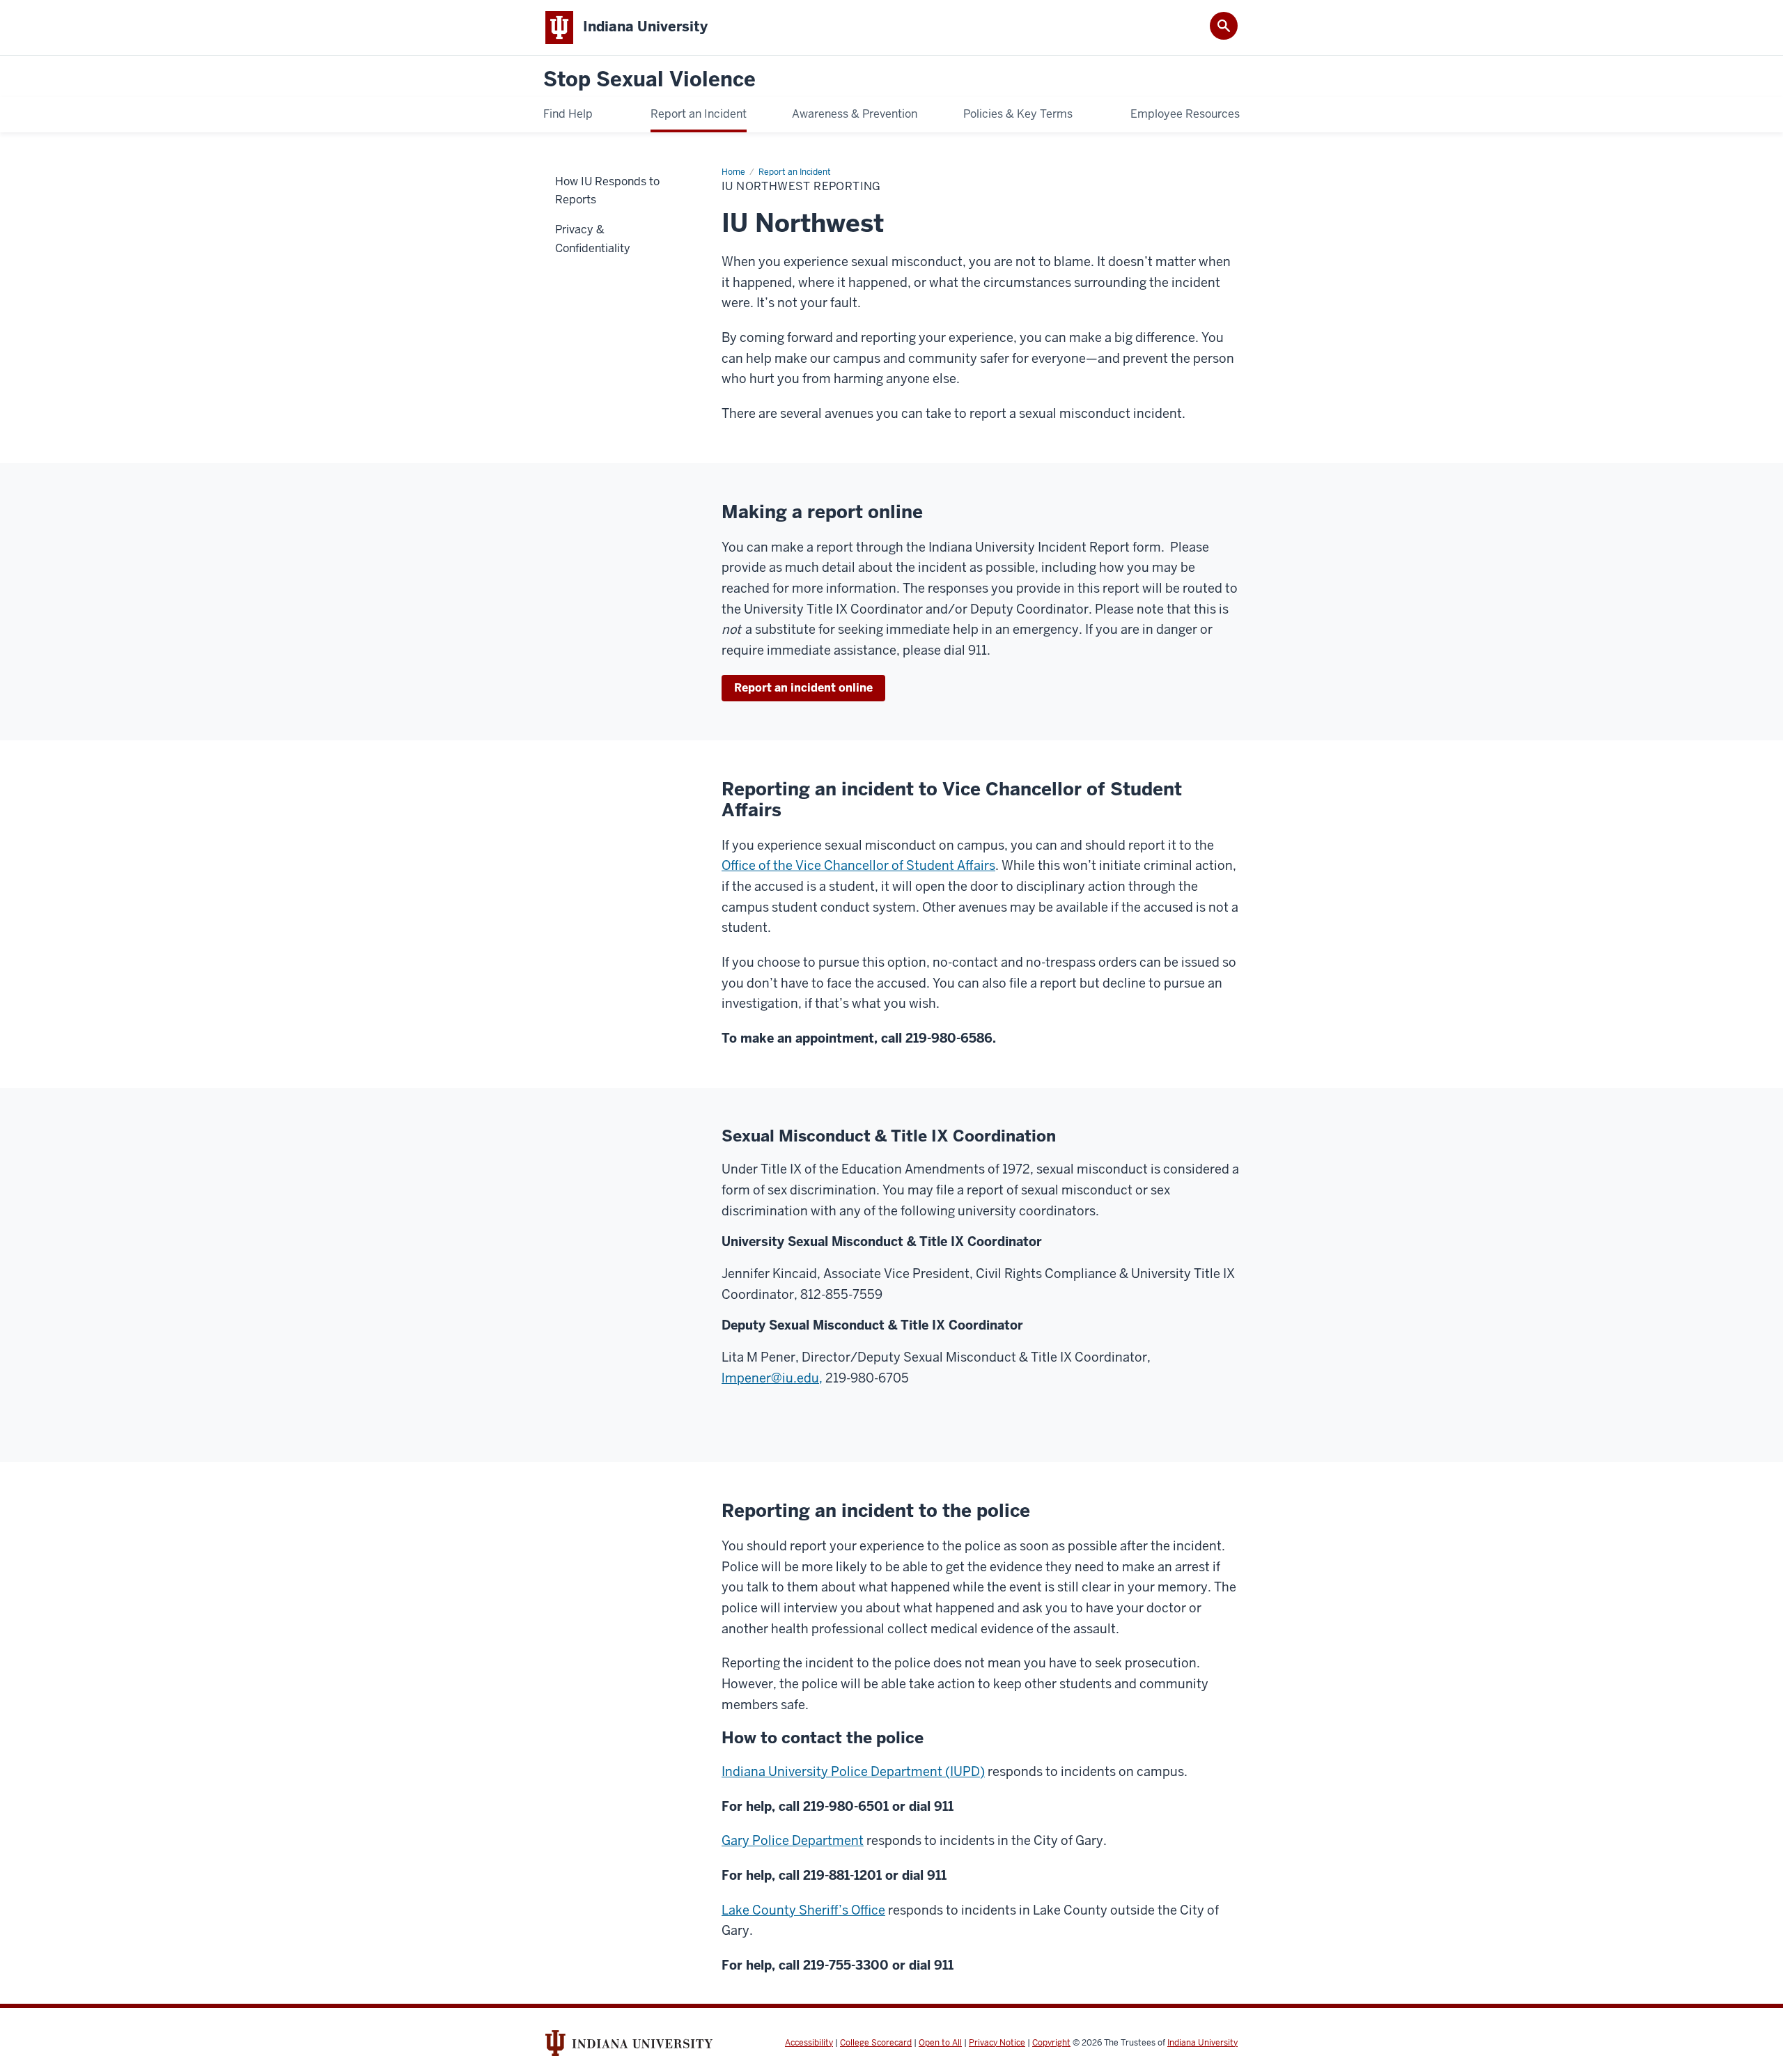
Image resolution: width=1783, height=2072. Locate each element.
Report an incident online (803, 688)
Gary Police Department (793, 1840)
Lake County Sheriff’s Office (803, 1910)
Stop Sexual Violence (649, 80)
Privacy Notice (997, 2043)
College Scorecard (876, 2043)
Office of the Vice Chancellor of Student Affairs (858, 865)
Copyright (1051, 2043)
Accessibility (809, 2043)
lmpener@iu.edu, (772, 1378)
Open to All (940, 2043)
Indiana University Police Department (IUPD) (853, 1771)
